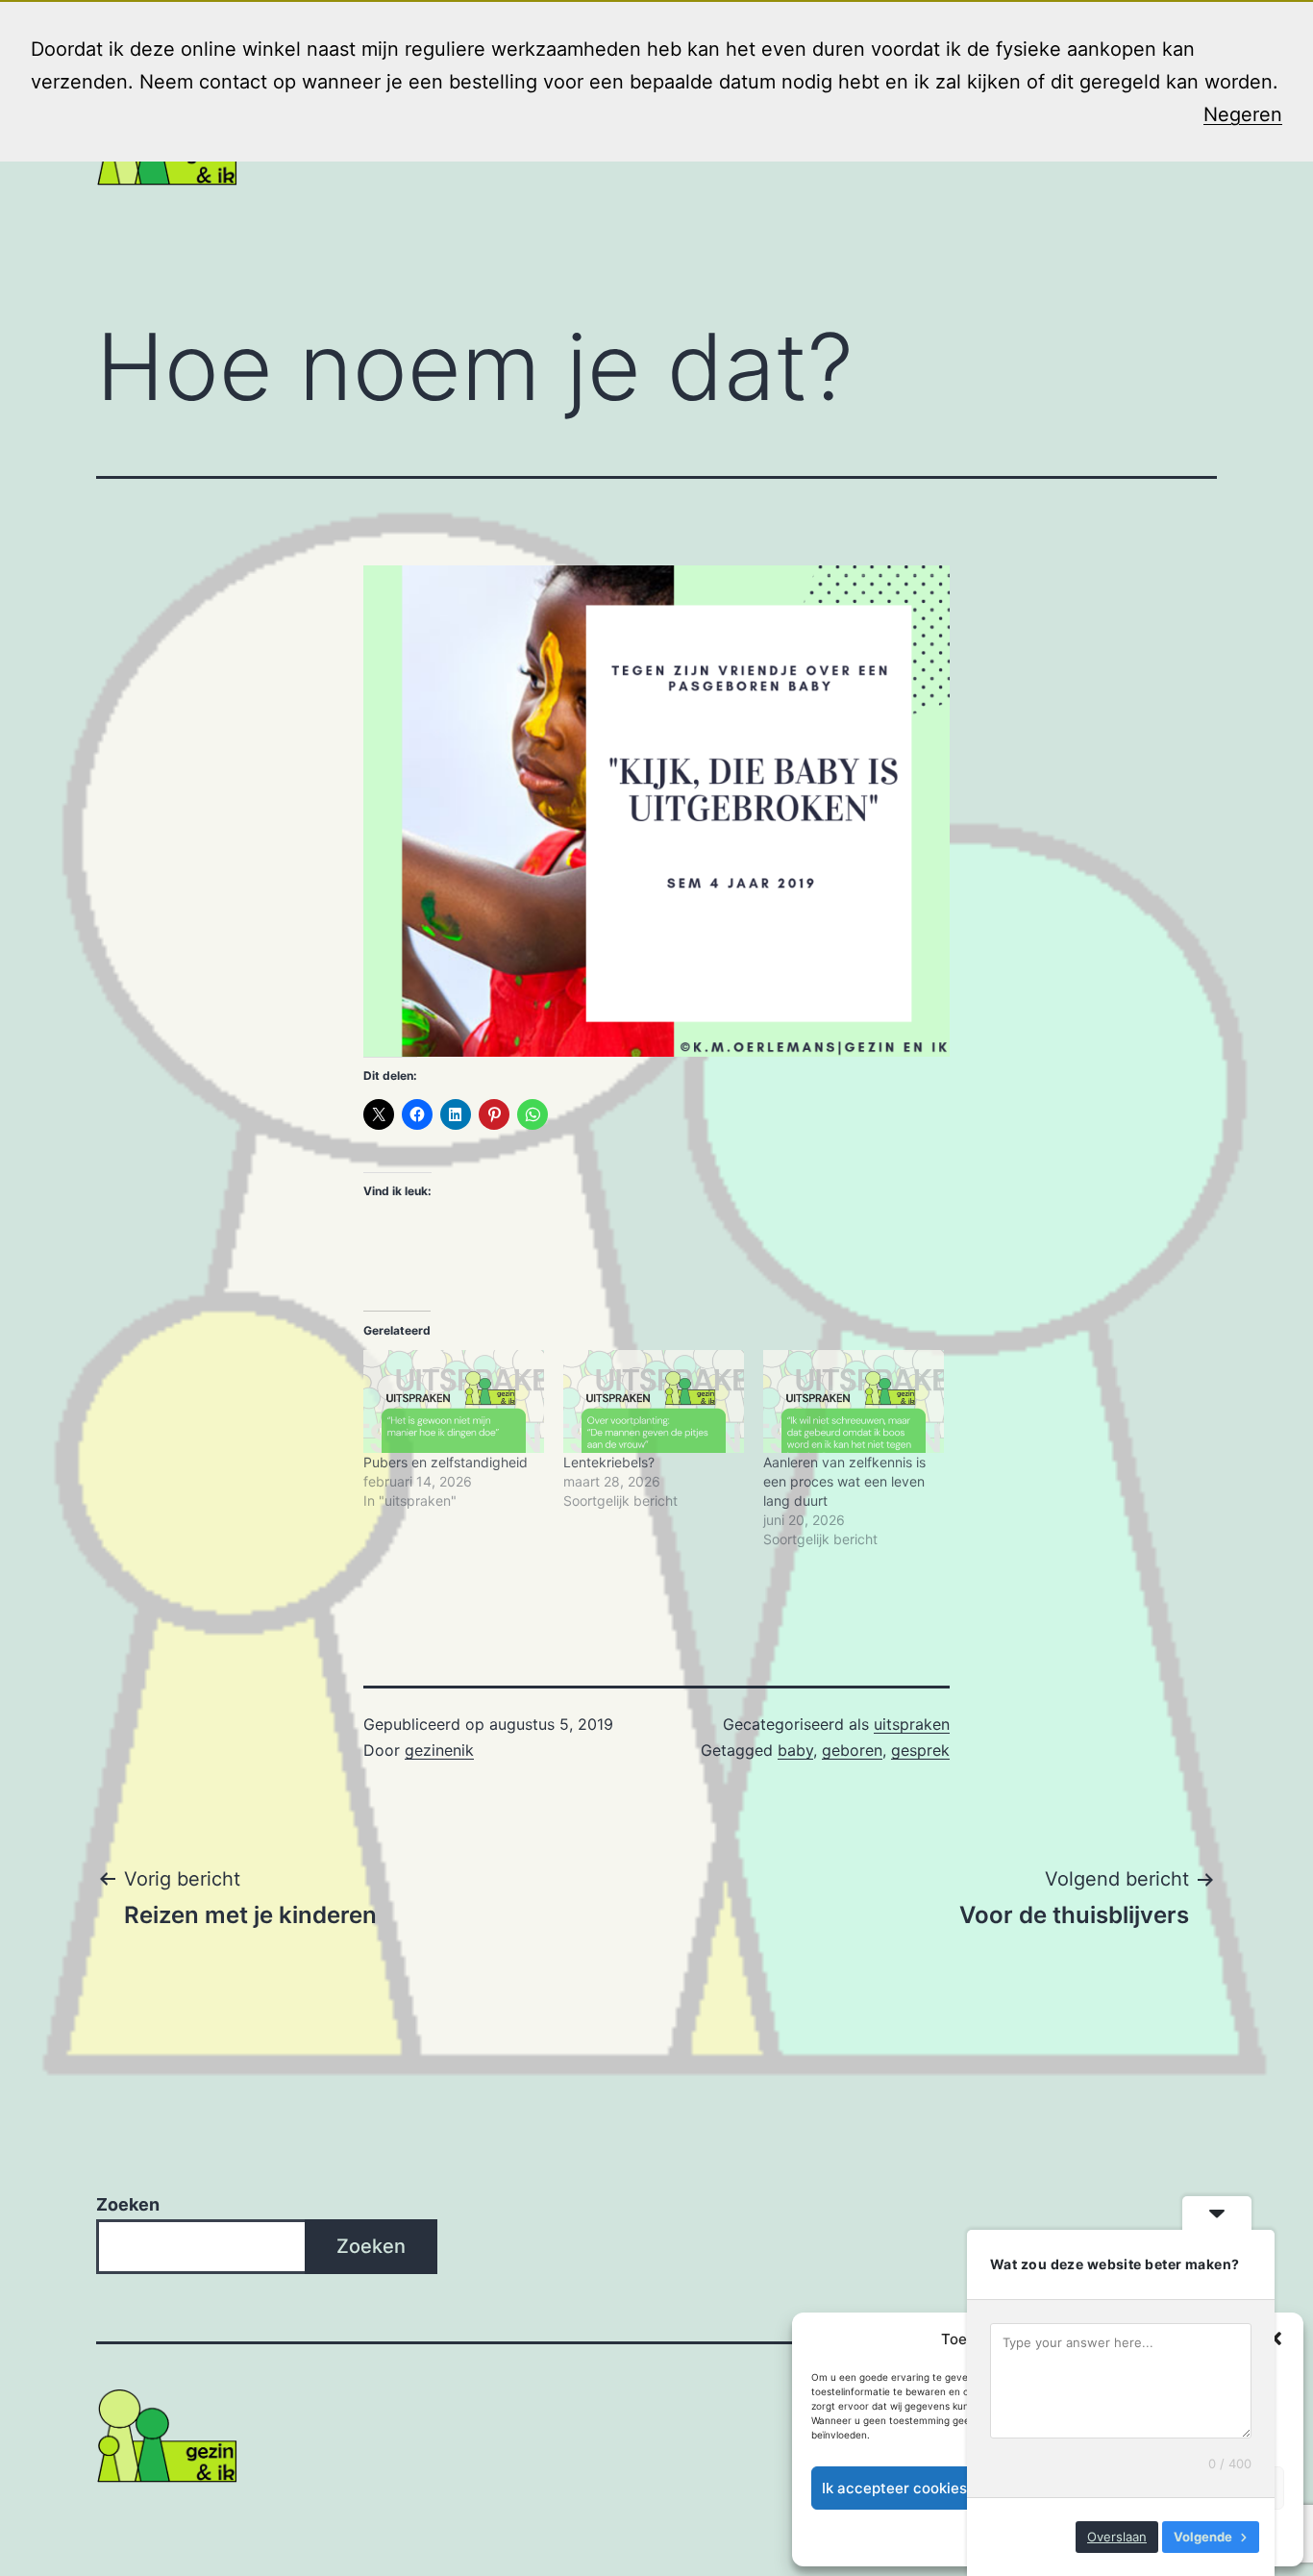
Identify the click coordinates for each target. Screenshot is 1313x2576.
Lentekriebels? (609, 1462)
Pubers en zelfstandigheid (446, 1462)
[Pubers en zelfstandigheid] (454, 1401)
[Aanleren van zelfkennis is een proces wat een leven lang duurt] (854, 1401)
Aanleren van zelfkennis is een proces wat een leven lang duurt (844, 1481)
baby (795, 1750)
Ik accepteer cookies (894, 2488)
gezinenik (439, 1750)
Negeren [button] (1243, 114)
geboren (852, 1750)
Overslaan (1117, 2537)
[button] (1275, 2338)
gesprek (920, 1750)
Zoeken (128, 2204)
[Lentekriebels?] (654, 1401)
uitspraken (912, 1724)
